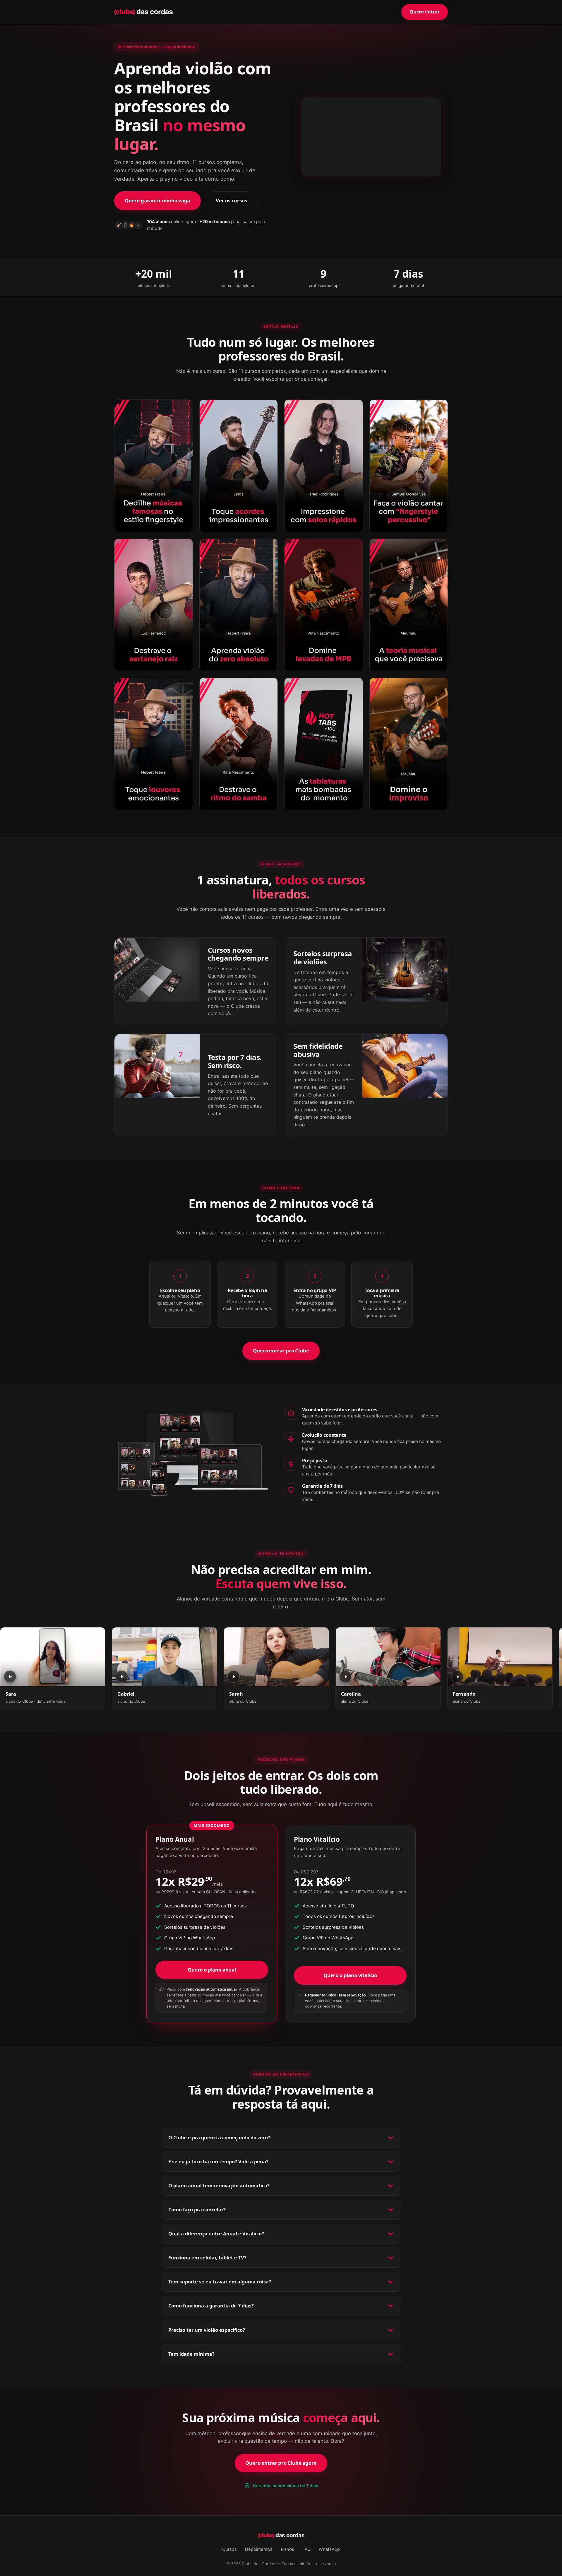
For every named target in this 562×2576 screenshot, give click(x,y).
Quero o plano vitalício (350, 1975)
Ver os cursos (231, 200)
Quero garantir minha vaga (157, 200)
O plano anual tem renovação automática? (219, 2186)
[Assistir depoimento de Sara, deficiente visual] (53, 1657)
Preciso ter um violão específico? (207, 2330)
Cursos (229, 2549)
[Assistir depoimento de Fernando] (500, 1657)
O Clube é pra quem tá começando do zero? (219, 2138)
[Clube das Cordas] (143, 12)
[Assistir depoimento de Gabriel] (165, 1657)
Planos (287, 2549)
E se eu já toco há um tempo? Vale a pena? (218, 2162)
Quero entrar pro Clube (281, 1351)
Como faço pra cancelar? (197, 2210)
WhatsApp (329, 2549)
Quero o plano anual (212, 1970)
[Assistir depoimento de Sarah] (276, 1657)
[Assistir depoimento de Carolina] (388, 1657)
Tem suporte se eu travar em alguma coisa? (220, 2282)
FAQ (306, 2549)
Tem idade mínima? (191, 2354)
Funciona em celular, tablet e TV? (207, 2258)
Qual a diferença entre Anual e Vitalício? (216, 2234)
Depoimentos (259, 2549)
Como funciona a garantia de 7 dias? (211, 2306)
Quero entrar (425, 12)
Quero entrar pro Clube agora (281, 2463)
